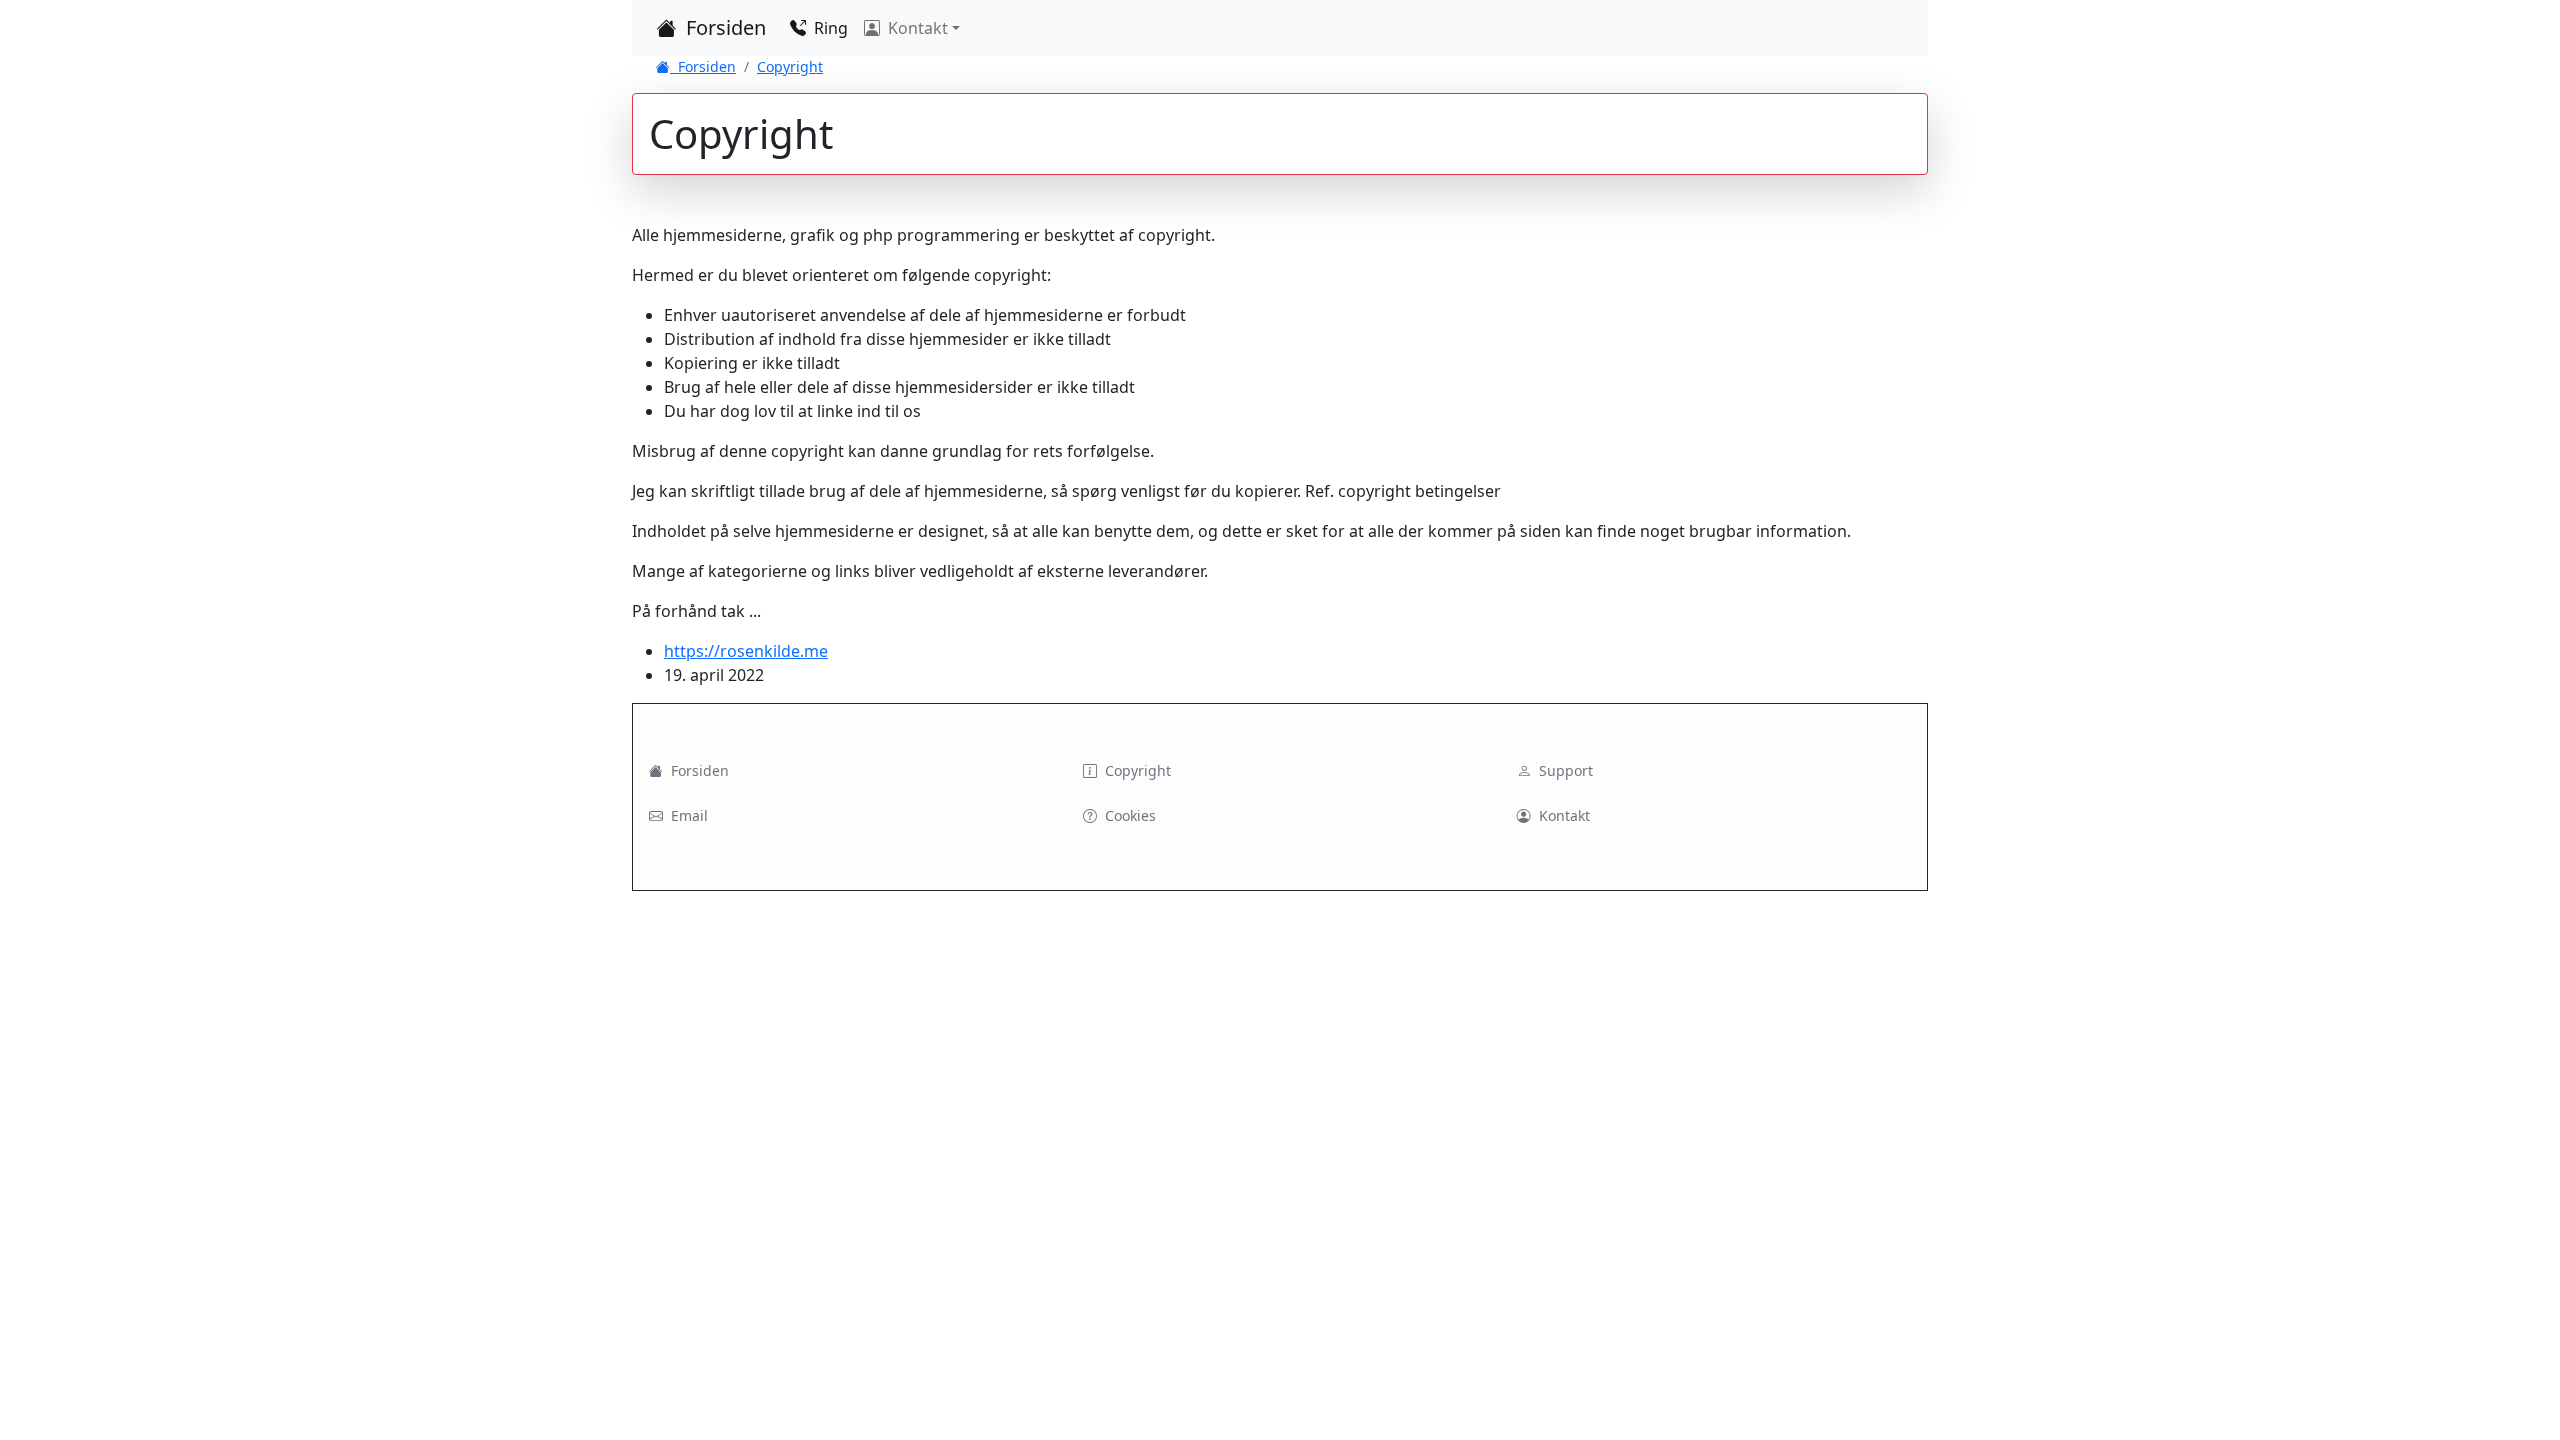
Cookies (1128, 815)
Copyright (790, 66)
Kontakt (1562, 815)
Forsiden (723, 27)
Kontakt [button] (916, 28)
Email (687, 815)
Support (1564, 770)
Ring (829, 28)
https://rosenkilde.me (746, 651)
